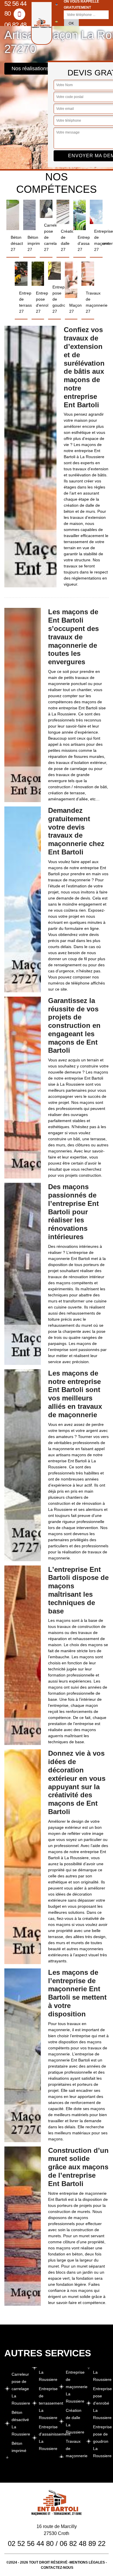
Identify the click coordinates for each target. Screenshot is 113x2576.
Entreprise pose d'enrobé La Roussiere (101, 2403)
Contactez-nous (57, 2568)
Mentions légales (87, 2562)
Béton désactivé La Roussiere (20, 2423)
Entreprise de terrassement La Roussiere (47, 2403)
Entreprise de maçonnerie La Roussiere (74, 2387)
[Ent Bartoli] (42, 23)
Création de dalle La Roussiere (74, 2421)
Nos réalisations (30, 69)
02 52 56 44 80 (31, 2543)
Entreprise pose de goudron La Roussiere (101, 2441)
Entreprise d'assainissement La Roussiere (47, 2438)
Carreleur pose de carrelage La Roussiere (20, 2389)
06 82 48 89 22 (15, 29)
